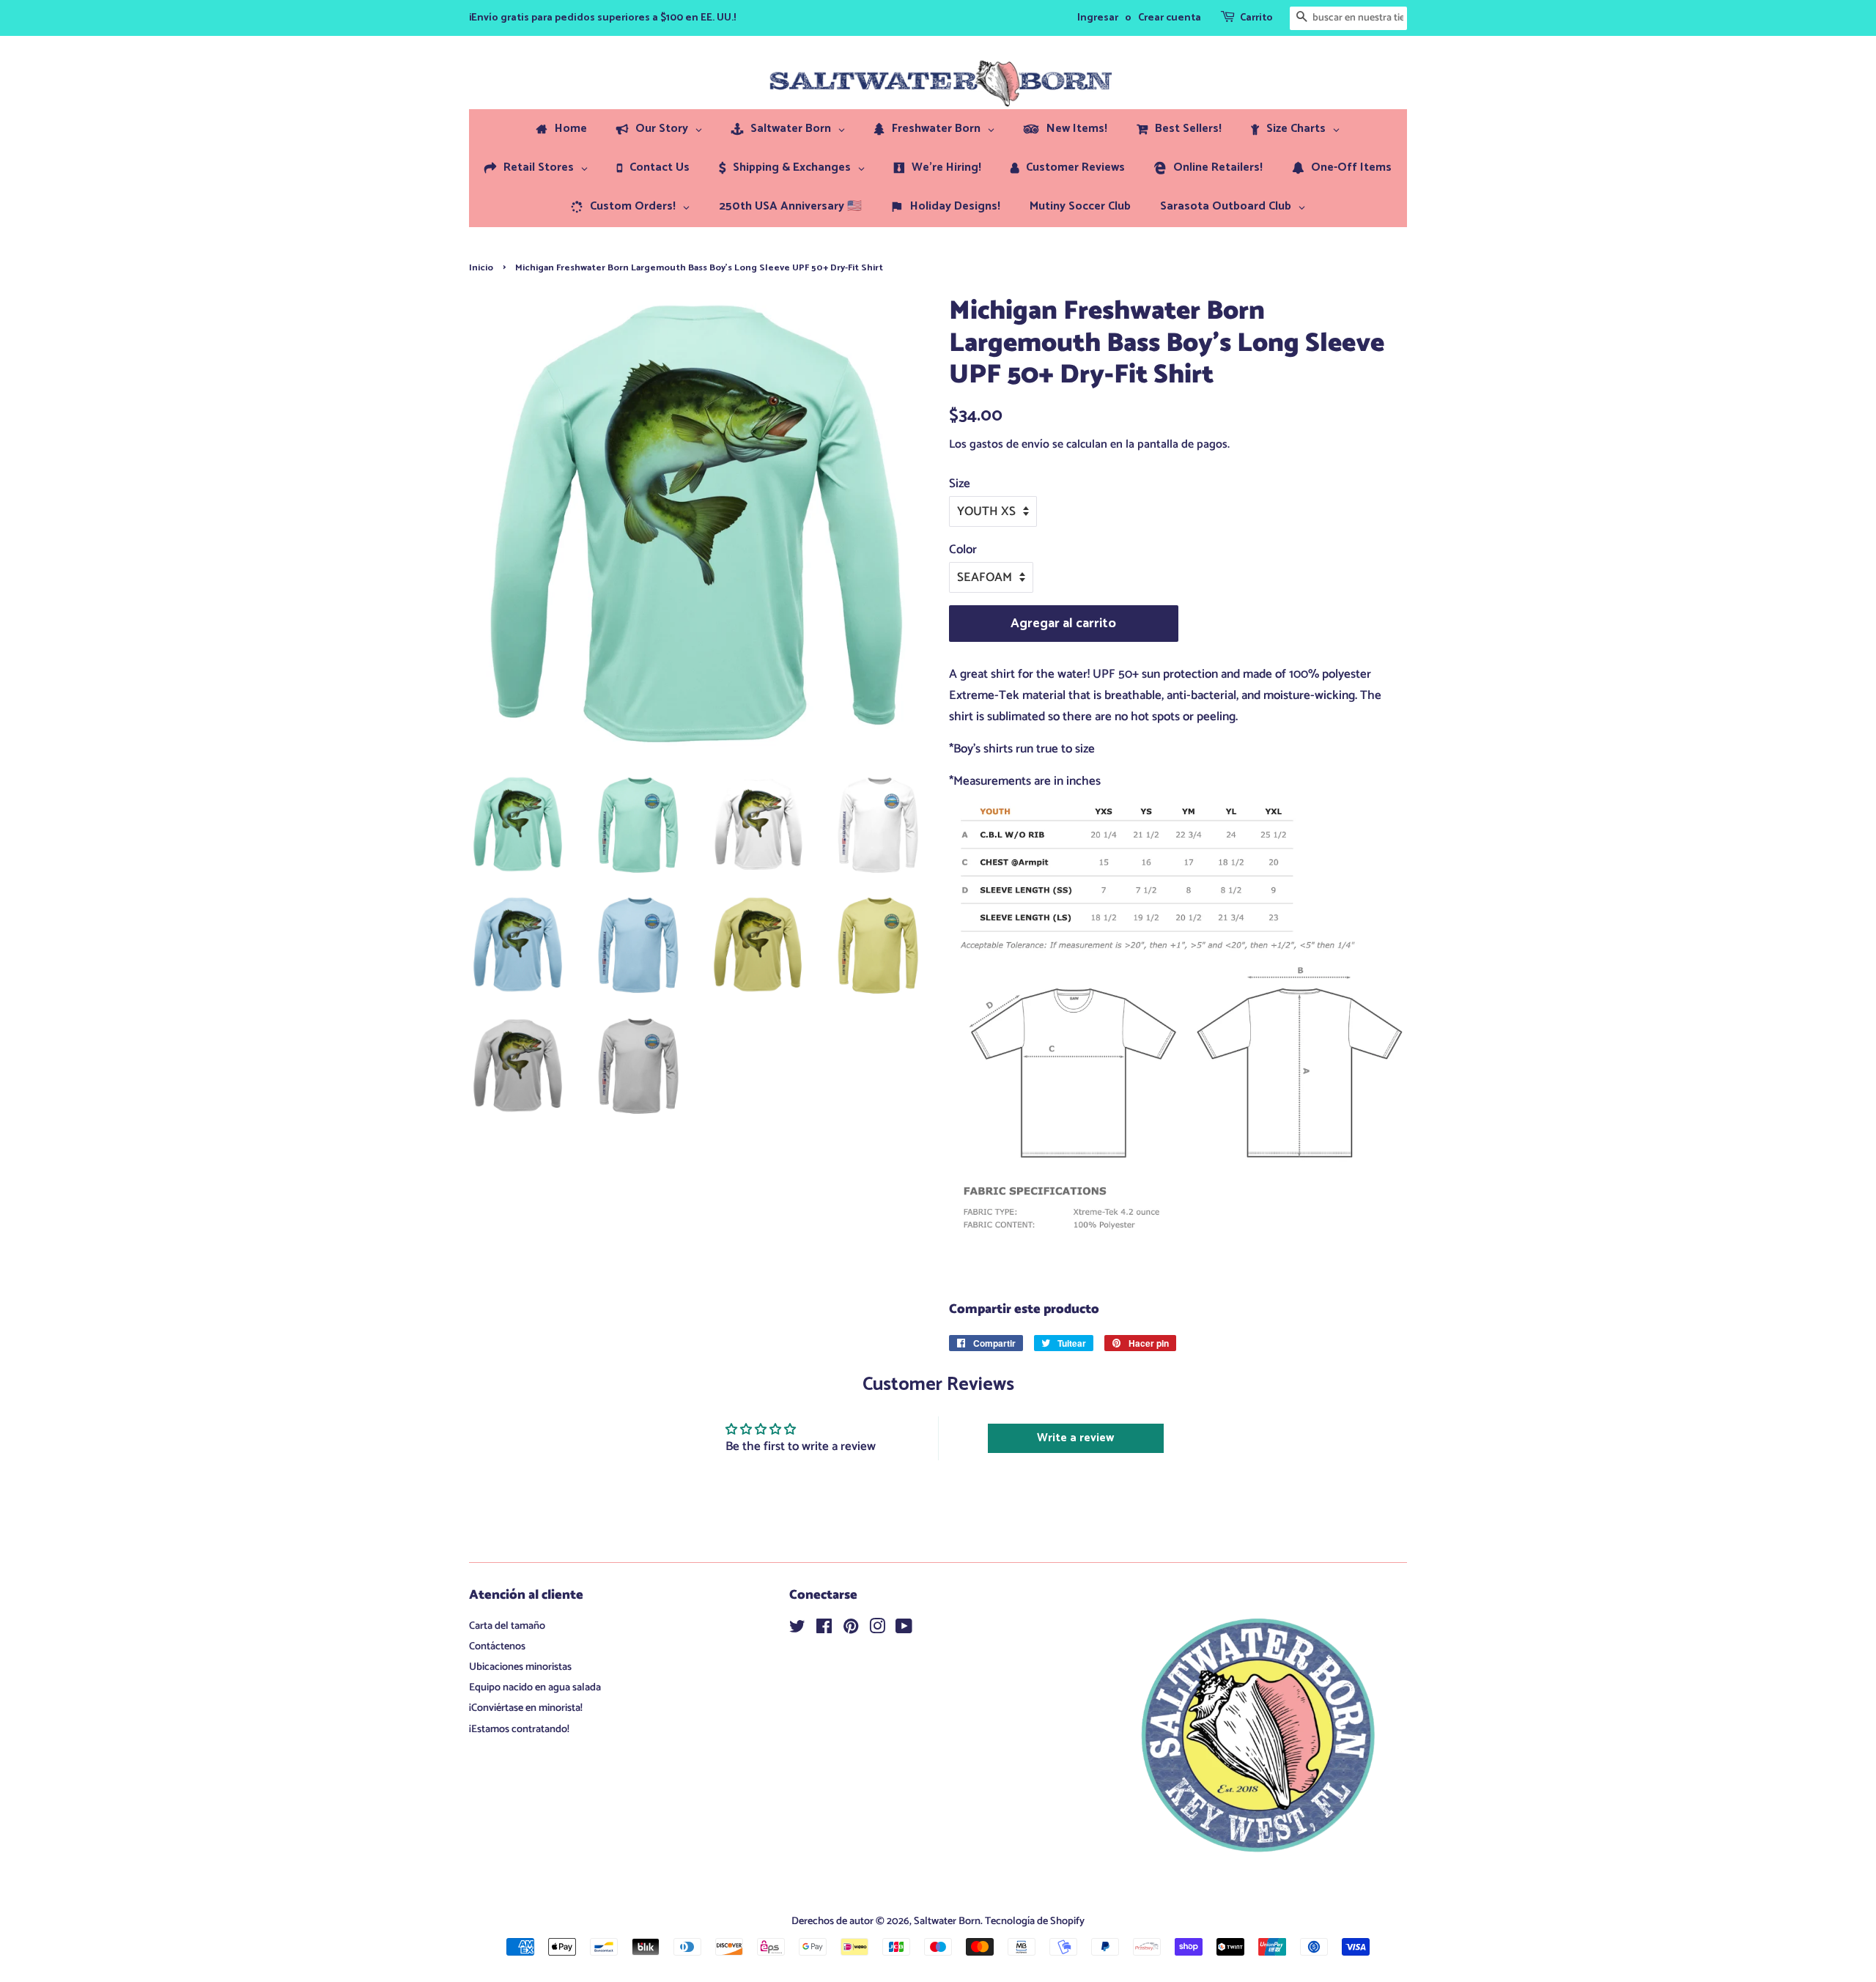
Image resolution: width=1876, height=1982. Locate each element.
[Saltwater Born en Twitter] (797, 1630)
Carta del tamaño (507, 1626)
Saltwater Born (947, 1921)
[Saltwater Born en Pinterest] (851, 1630)
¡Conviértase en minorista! (526, 1708)
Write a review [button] (1075, 1438)
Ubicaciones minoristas (520, 1667)
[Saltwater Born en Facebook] (824, 1630)
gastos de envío (1009, 444)
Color (963, 550)
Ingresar (1098, 18)
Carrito (1256, 18)
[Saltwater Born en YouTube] (904, 1630)
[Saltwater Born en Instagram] (877, 1630)
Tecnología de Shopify (1035, 1921)
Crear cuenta (1170, 18)
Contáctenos (497, 1646)
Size (960, 484)
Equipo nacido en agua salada (535, 1687)
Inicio (481, 268)
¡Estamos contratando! (519, 1729)
